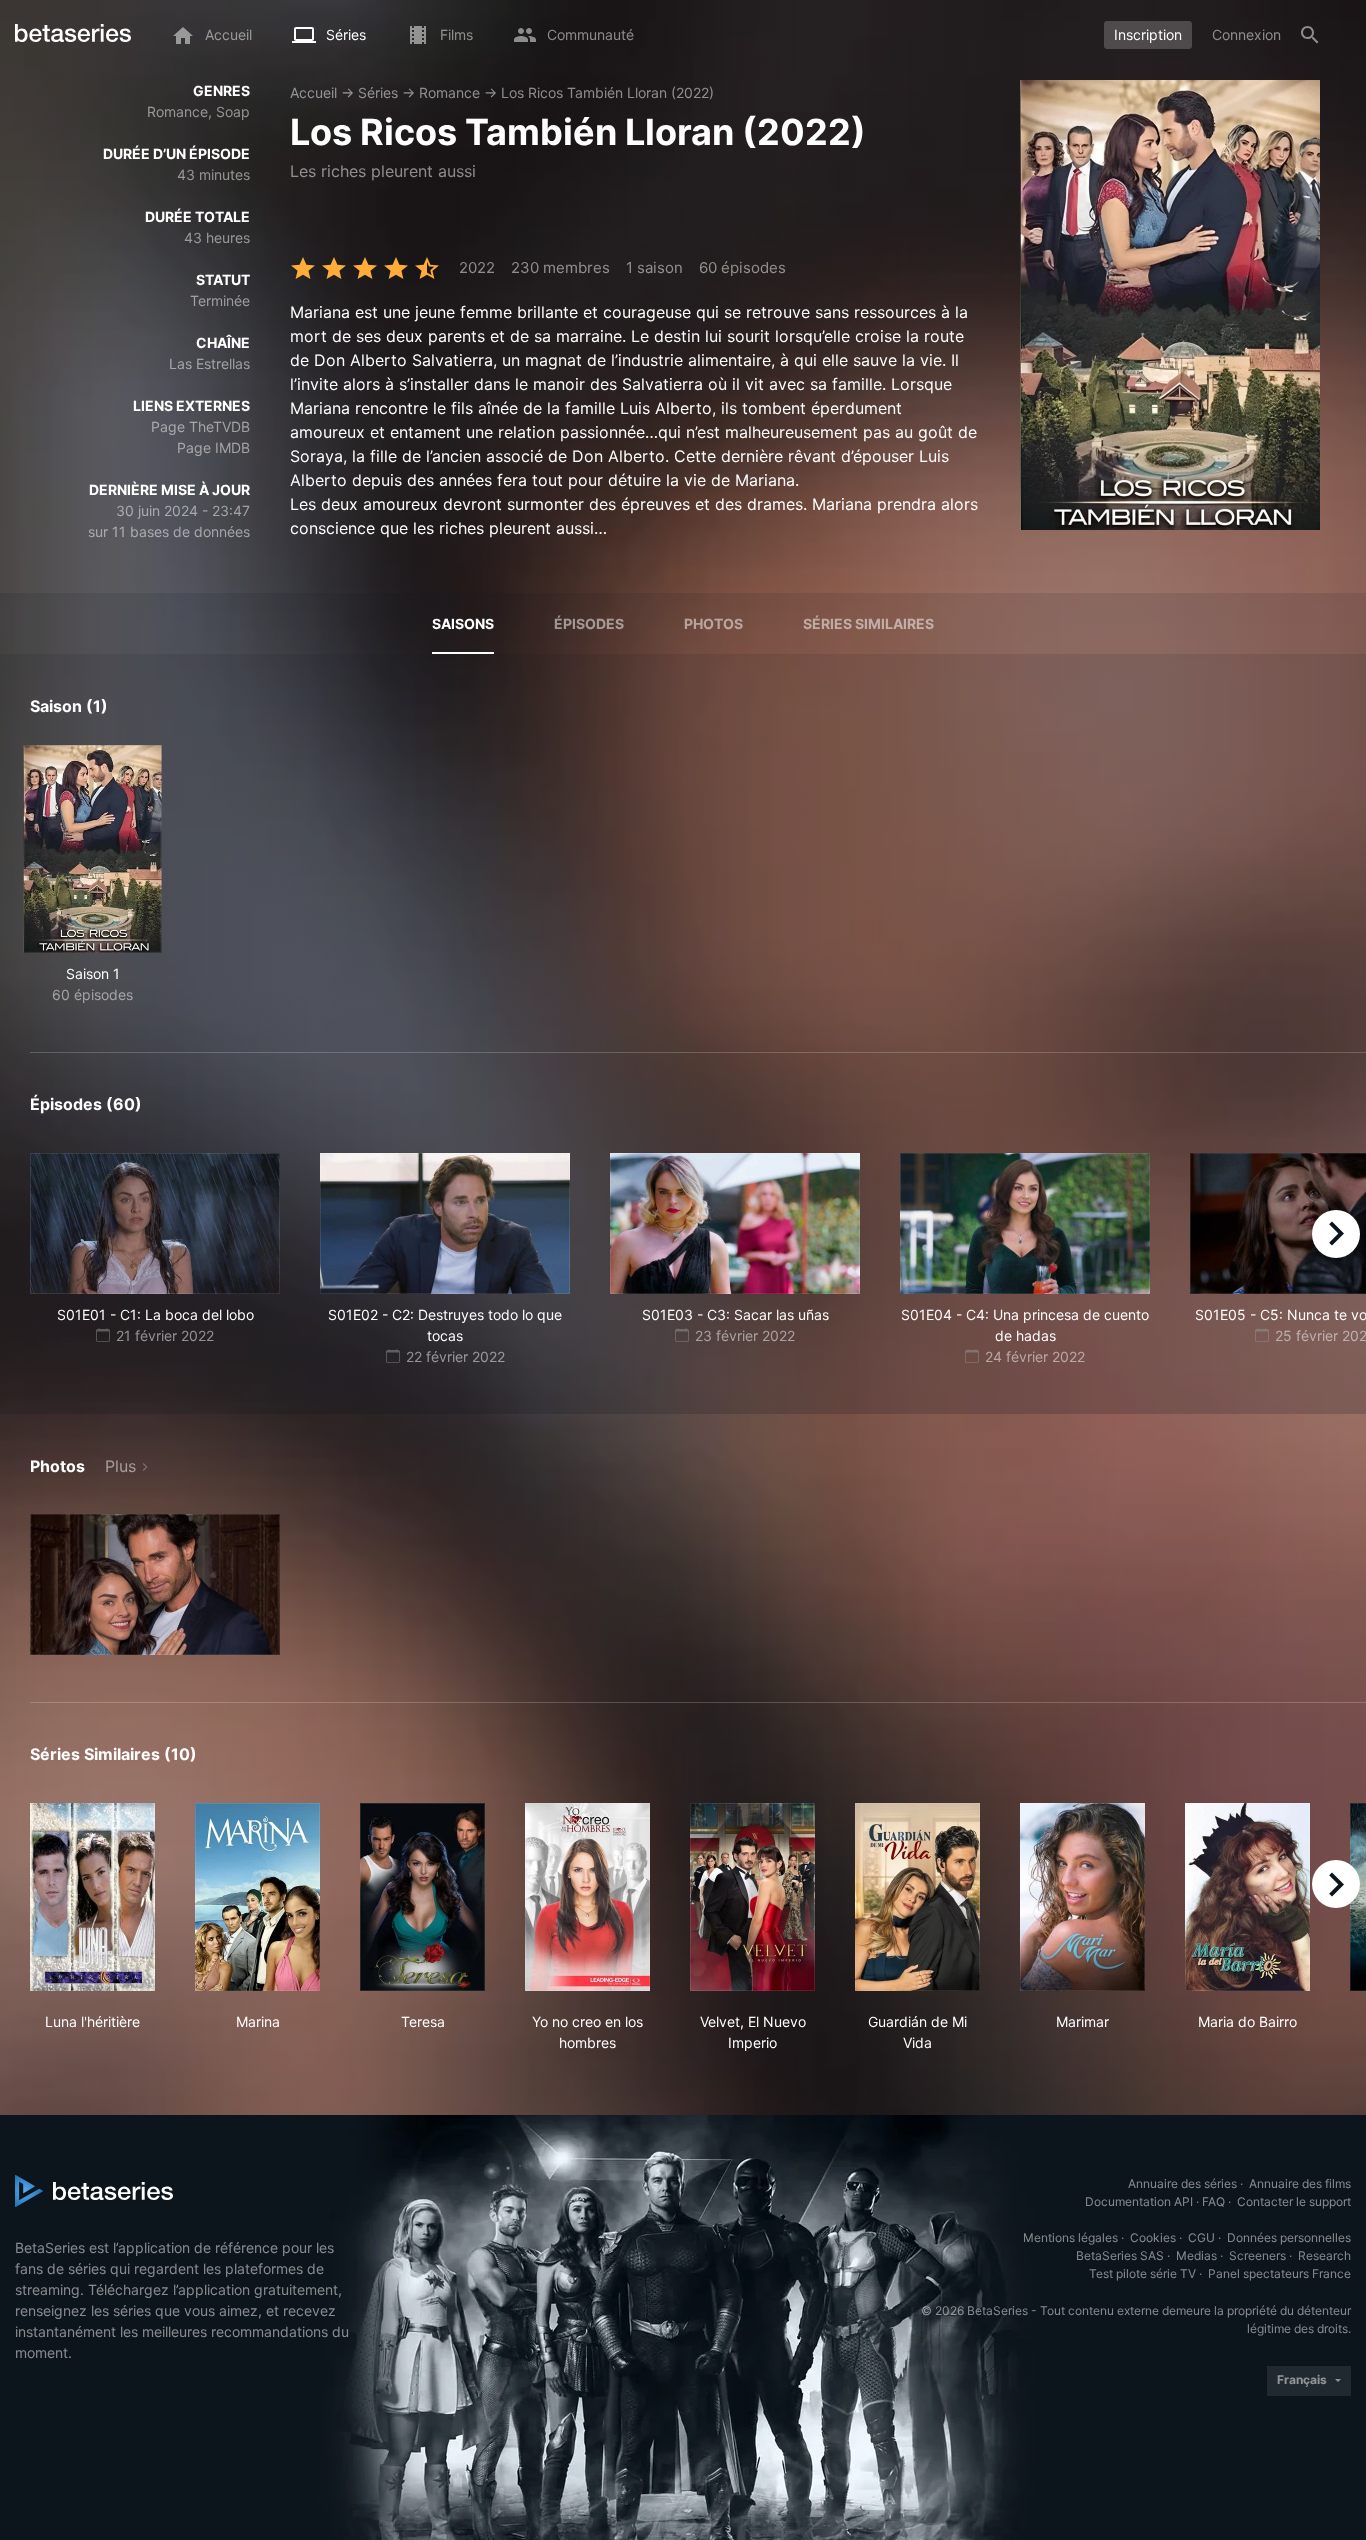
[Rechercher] (1310, 35)
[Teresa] (422, 1897)
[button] (155, 1584)
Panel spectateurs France (1279, 2273)
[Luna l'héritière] (92, 1897)
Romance (449, 92)
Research (1324, 2255)
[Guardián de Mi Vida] (917, 1897)
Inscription (1148, 34)
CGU (1201, 2237)
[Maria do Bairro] (1247, 1897)
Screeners (1257, 2255)
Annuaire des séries (1182, 2183)
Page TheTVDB (200, 426)
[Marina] (257, 1897)
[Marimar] (1082, 1897)
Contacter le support (1294, 2201)
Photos (713, 623)
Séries (378, 92)
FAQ (1213, 2201)
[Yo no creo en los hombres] (587, 1897)
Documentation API (1139, 2201)
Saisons (463, 623)
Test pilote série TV (1142, 2273)
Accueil (313, 92)
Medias (1196, 2255)
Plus (120, 1466)
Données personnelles (1289, 2237)
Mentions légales (1070, 2237)
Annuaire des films (1300, 2183)
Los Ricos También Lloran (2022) (607, 92)
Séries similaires (868, 623)
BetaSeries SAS (1120, 2255)
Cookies (1153, 2237)
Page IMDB (213, 447)
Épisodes (589, 623)
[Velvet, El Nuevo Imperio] (752, 1897)
